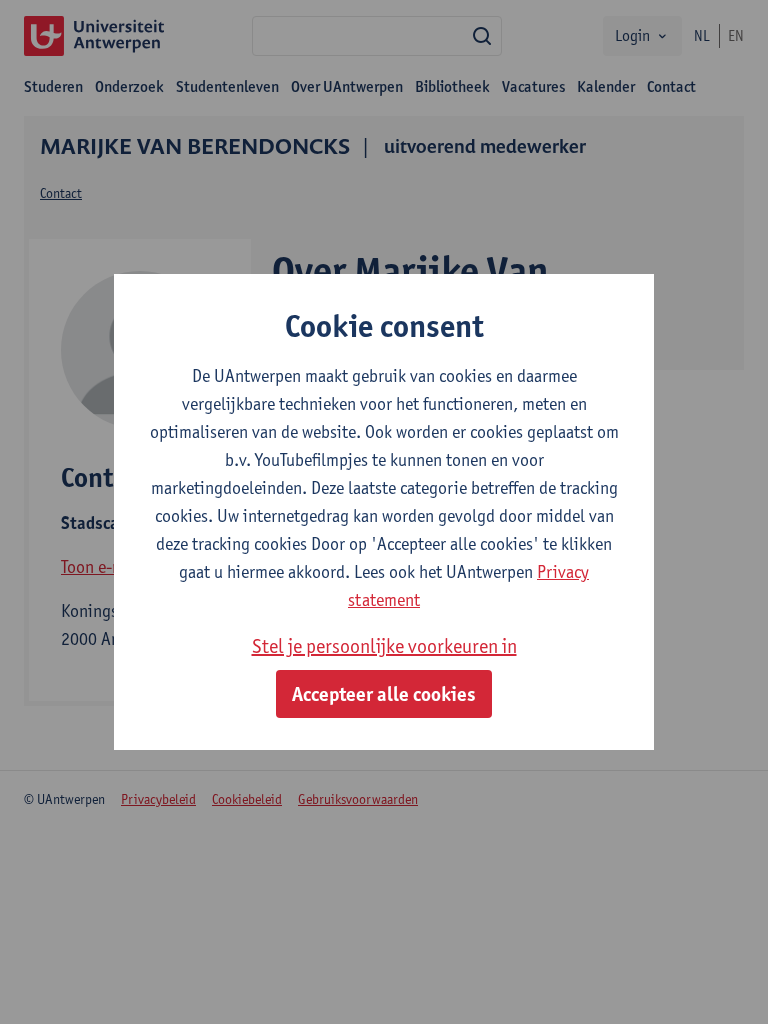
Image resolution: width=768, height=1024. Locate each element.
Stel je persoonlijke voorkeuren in (384, 646)
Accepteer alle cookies (384, 694)
